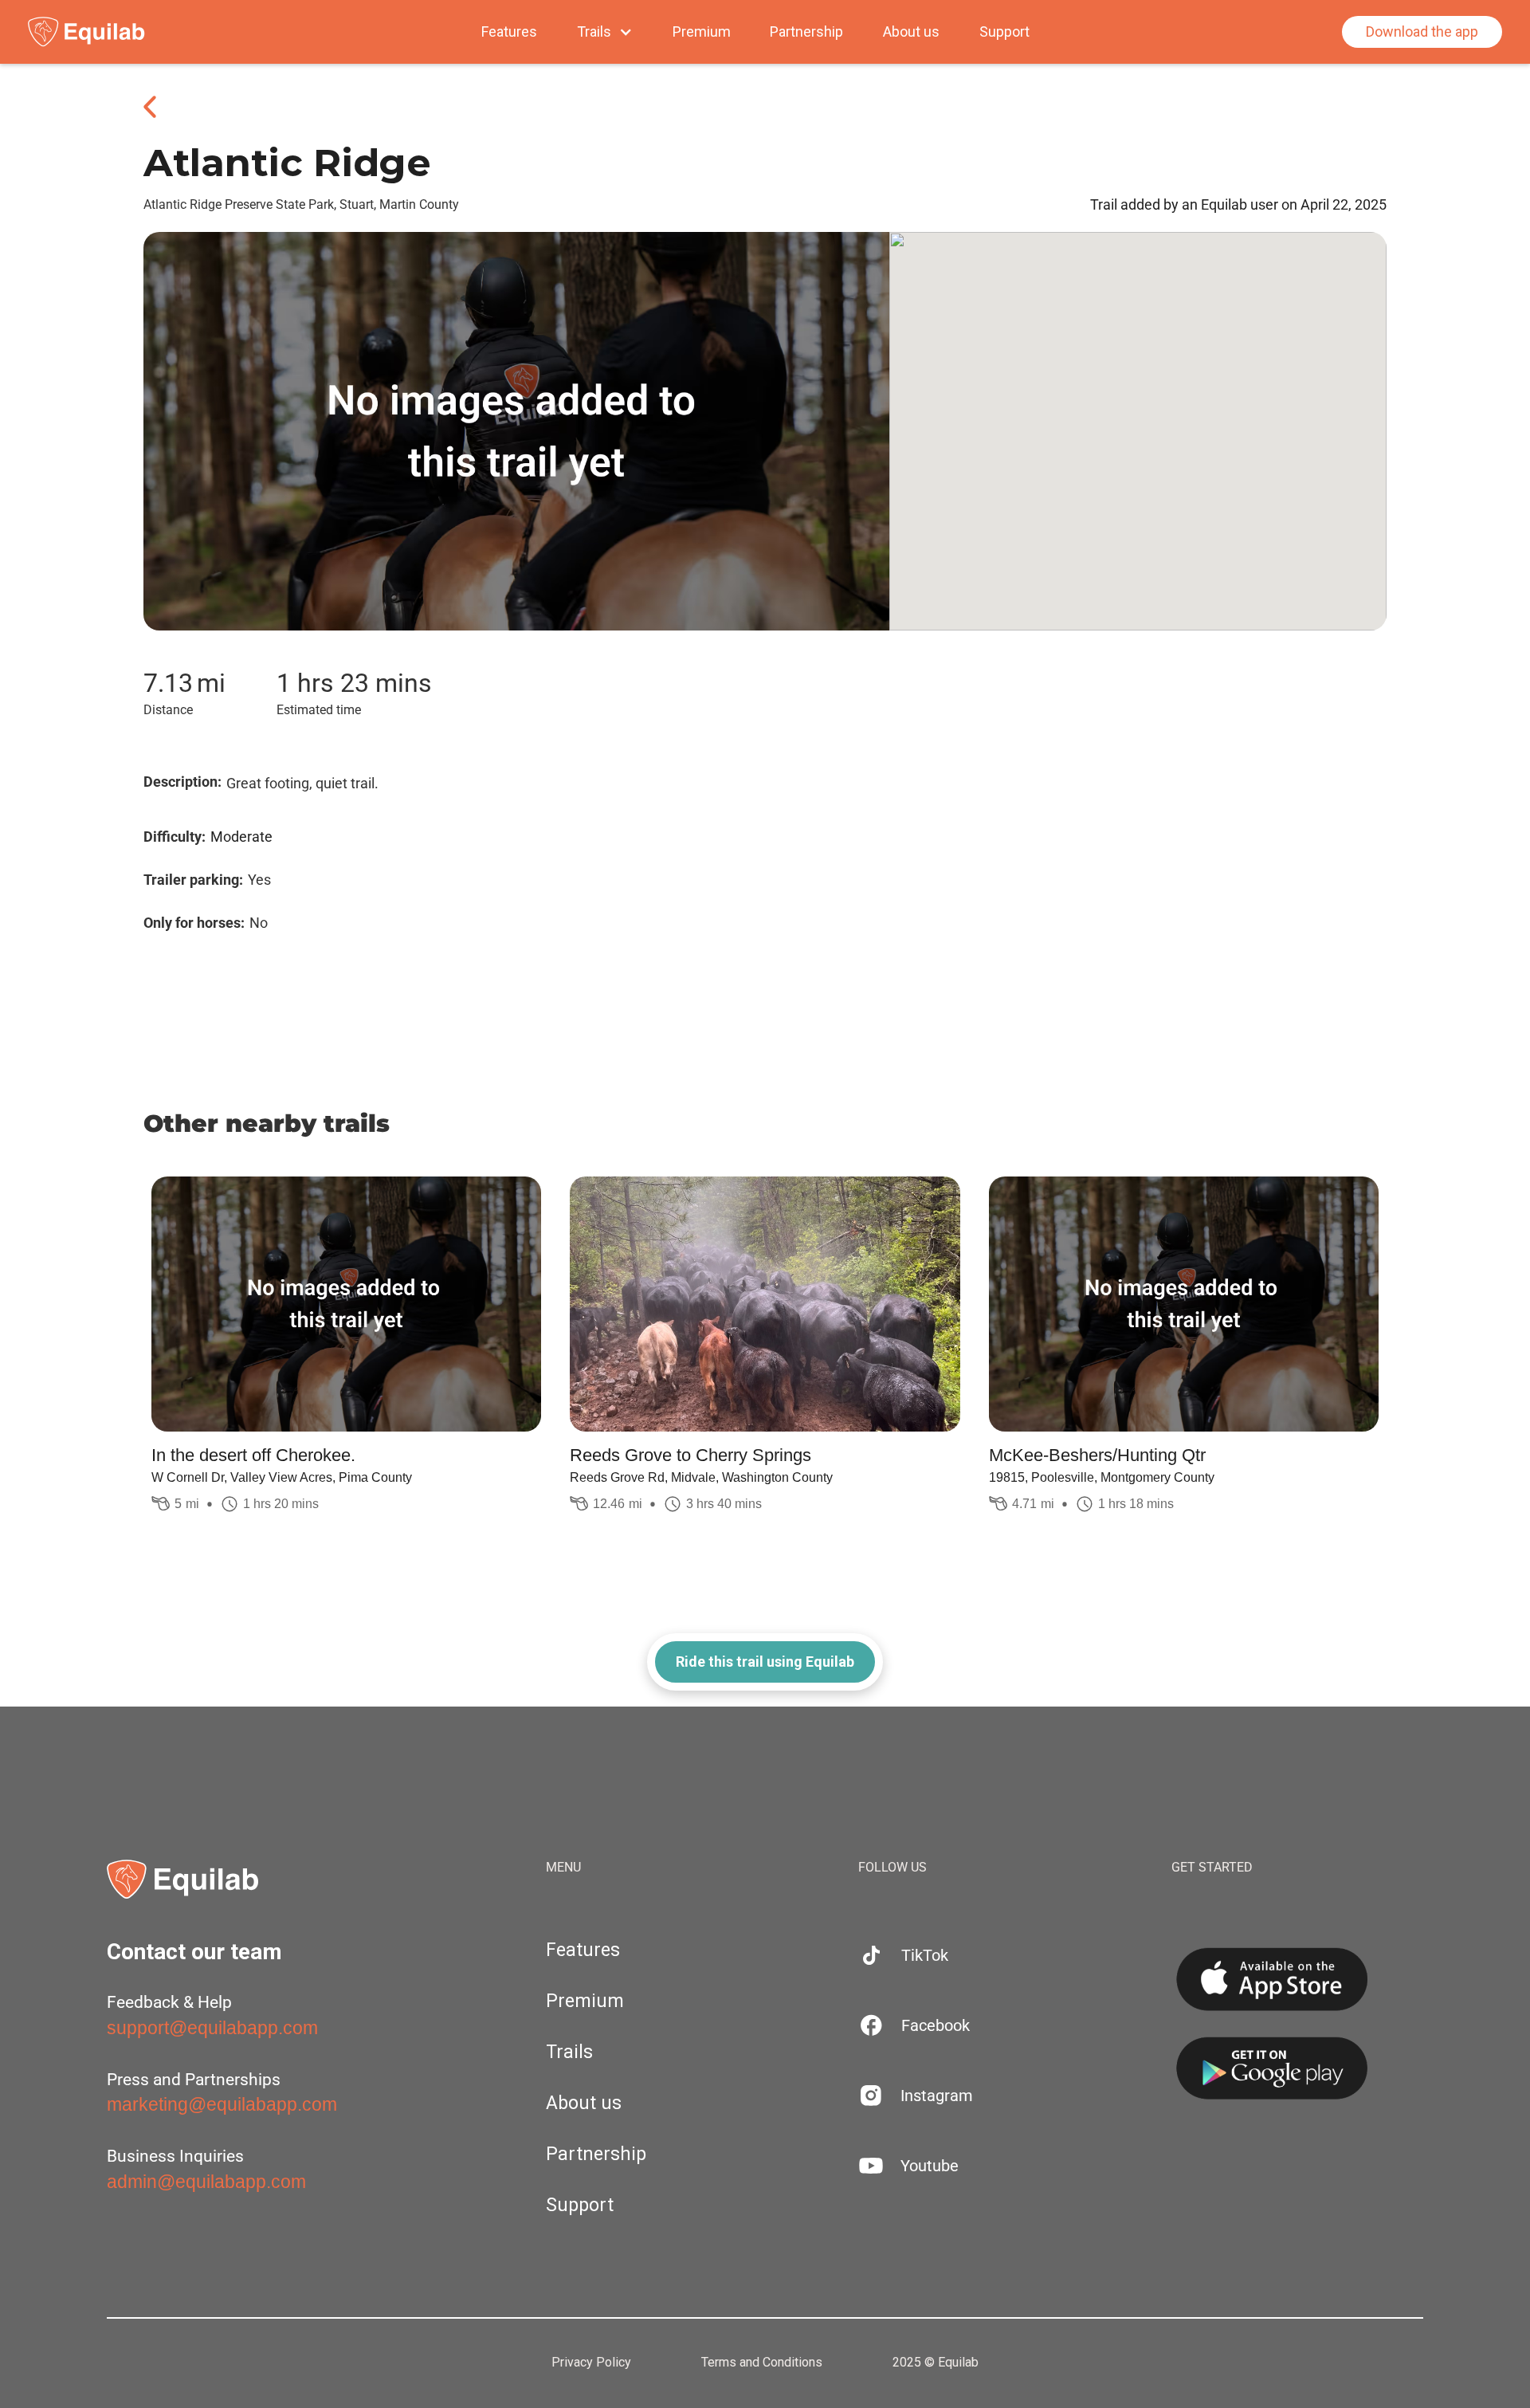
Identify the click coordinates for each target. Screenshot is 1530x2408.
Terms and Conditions (762, 2363)
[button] (605, 32)
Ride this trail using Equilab (765, 1662)
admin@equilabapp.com (206, 2182)
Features (509, 32)
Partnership (806, 32)
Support (1004, 32)
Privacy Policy (591, 2363)
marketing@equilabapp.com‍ (222, 2104)
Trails (569, 2052)
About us (911, 32)
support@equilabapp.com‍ (212, 2028)
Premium (702, 32)
